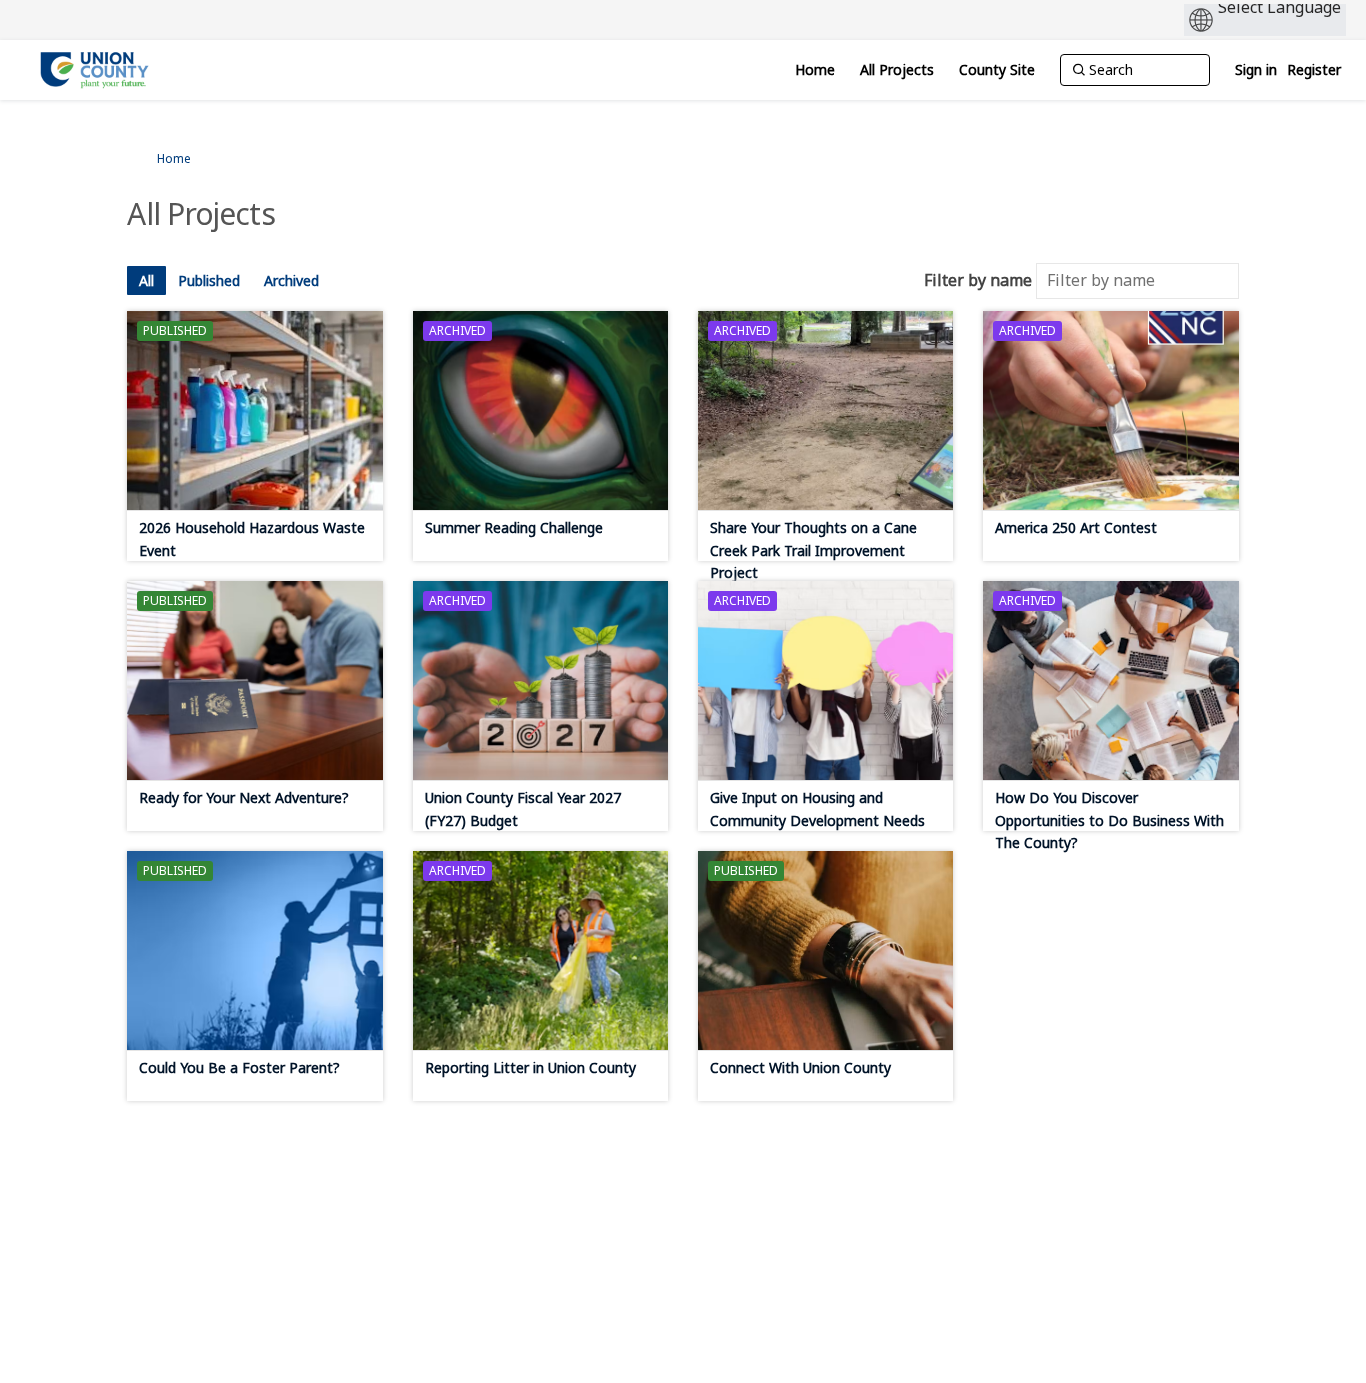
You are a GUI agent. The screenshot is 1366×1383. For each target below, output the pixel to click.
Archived (291, 280)
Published (209, 280)
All (146, 280)
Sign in (1256, 69)
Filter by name (978, 280)
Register (1314, 69)
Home (174, 158)
